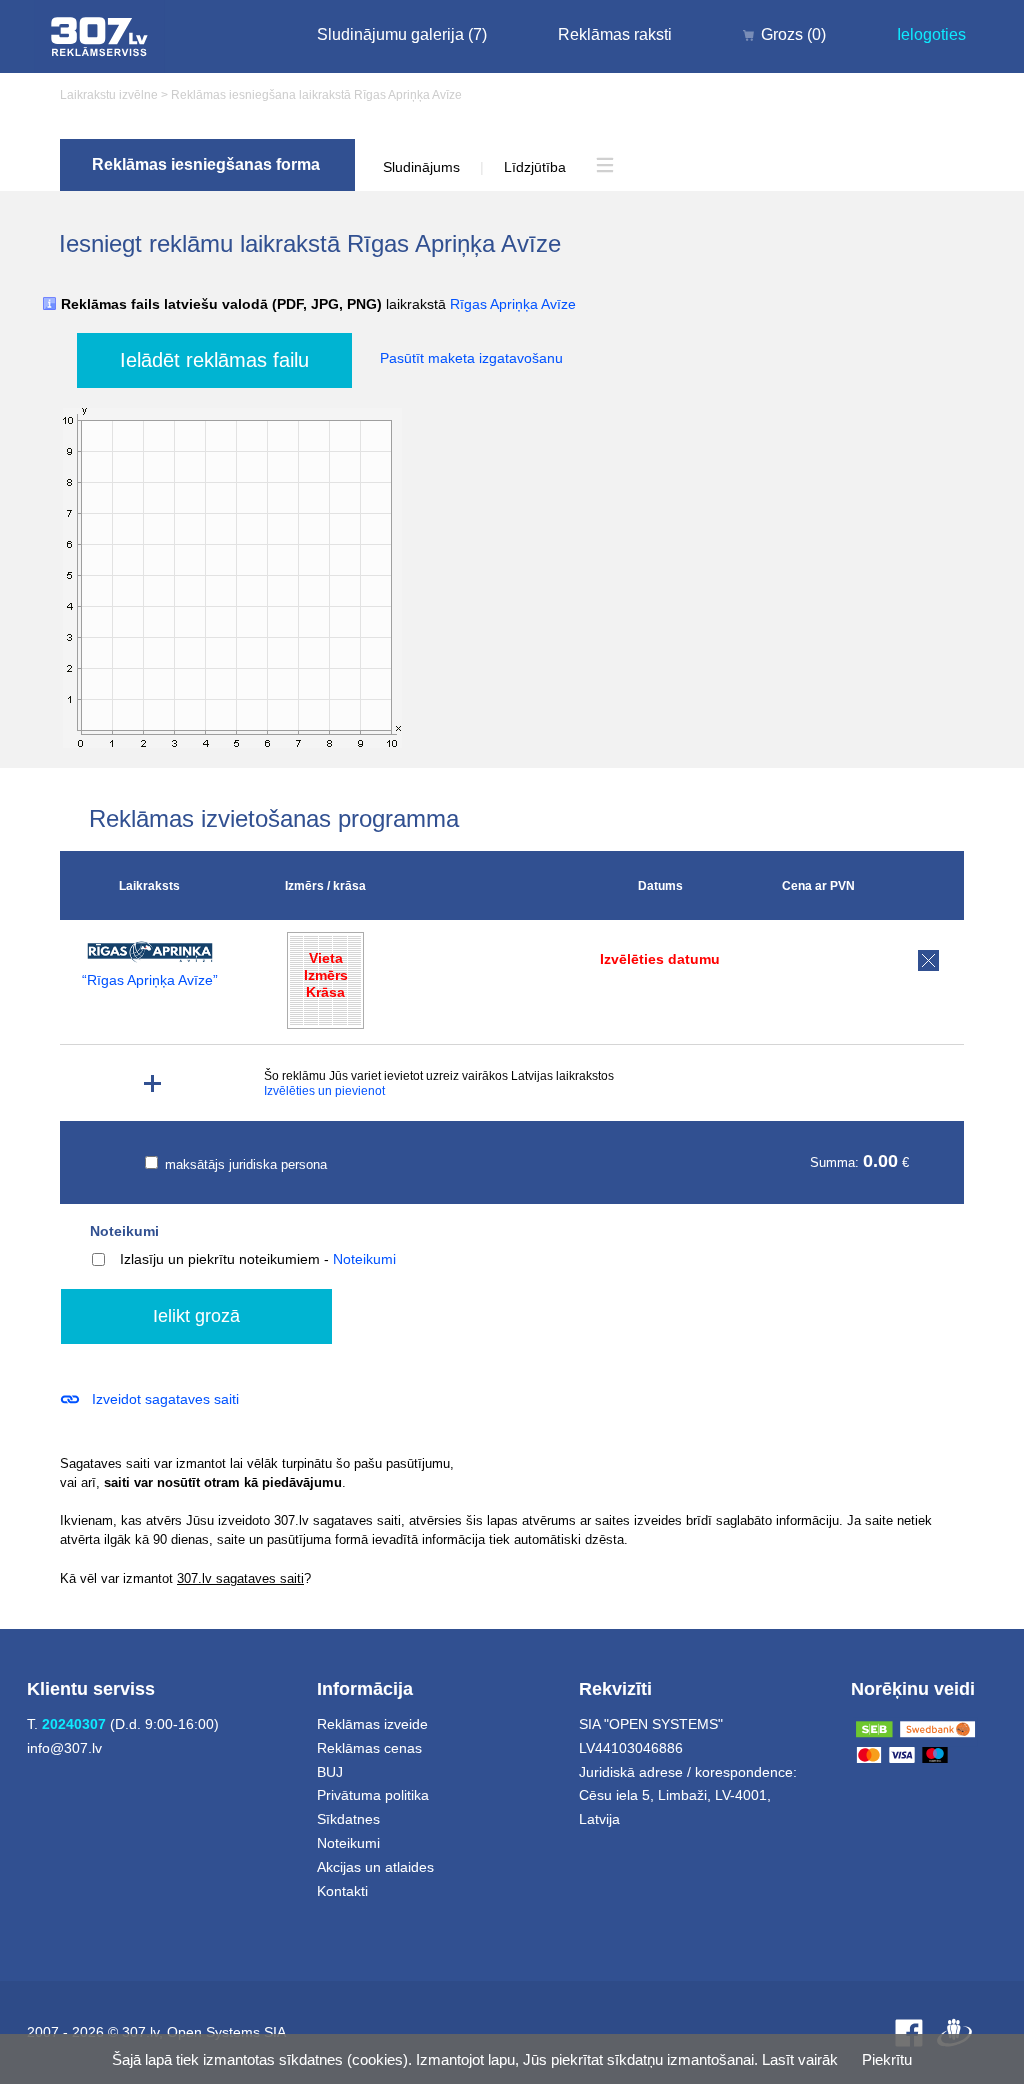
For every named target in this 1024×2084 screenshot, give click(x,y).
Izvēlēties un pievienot (324, 1091)
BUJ (330, 1772)
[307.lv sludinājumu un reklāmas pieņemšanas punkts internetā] (99, 36)
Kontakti (342, 1891)
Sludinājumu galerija (402, 34)
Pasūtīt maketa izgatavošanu (471, 358)
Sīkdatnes (348, 1819)
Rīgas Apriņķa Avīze (513, 304)
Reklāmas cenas (369, 1748)
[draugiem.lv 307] (954, 2032)
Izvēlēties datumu (660, 959)
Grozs (793, 34)
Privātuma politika (373, 1795)
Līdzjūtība (535, 167)
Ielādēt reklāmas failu (214, 360)
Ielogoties (931, 34)
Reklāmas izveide (372, 1724)
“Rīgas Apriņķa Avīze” (150, 980)
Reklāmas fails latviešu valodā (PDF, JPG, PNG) (318, 304)
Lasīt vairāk (800, 2059)
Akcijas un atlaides (375, 1867)
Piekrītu (887, 2059)
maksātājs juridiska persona (244, 1164)
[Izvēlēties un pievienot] (152, 1083)
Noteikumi (124, 1231)
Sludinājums (421, 167)
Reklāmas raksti (615, 34)
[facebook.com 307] (909, 2032)
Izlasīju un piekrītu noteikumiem (220, 1259)
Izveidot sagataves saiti (165, 1399)
